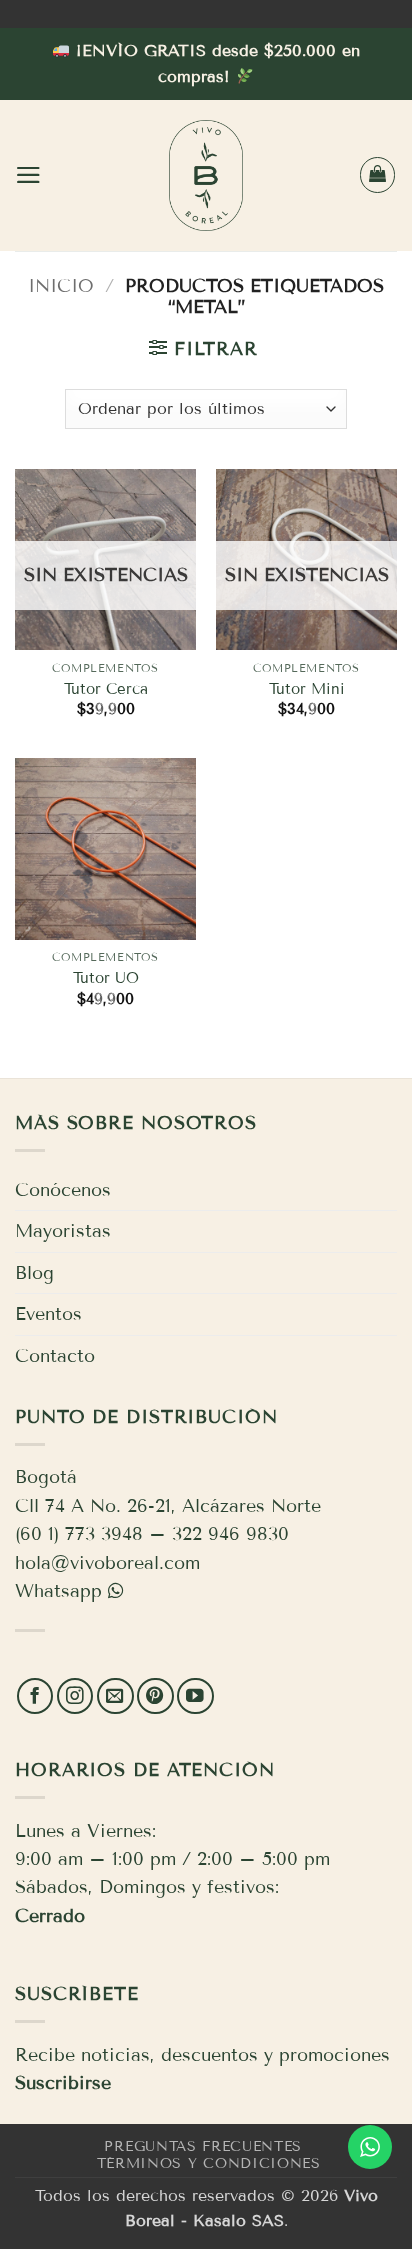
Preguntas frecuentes (203, 2146)
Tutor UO (106, 978)
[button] (28, 175)
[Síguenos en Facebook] (35, 1696)
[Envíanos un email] (115, 1696)
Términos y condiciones (209, 2163)
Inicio (61, 286)
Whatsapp (58, 1591)
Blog (34, 1273)
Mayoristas (63, 1231)
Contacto (55, 1356)
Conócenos (63, 1190)
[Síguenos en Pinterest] (155, 1696)
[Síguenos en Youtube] (195, 1696)
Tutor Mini (307, 689)
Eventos (48, 1314)
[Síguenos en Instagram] (75, 1696)
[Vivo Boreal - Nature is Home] (206, 175)
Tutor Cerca (106, 689)
